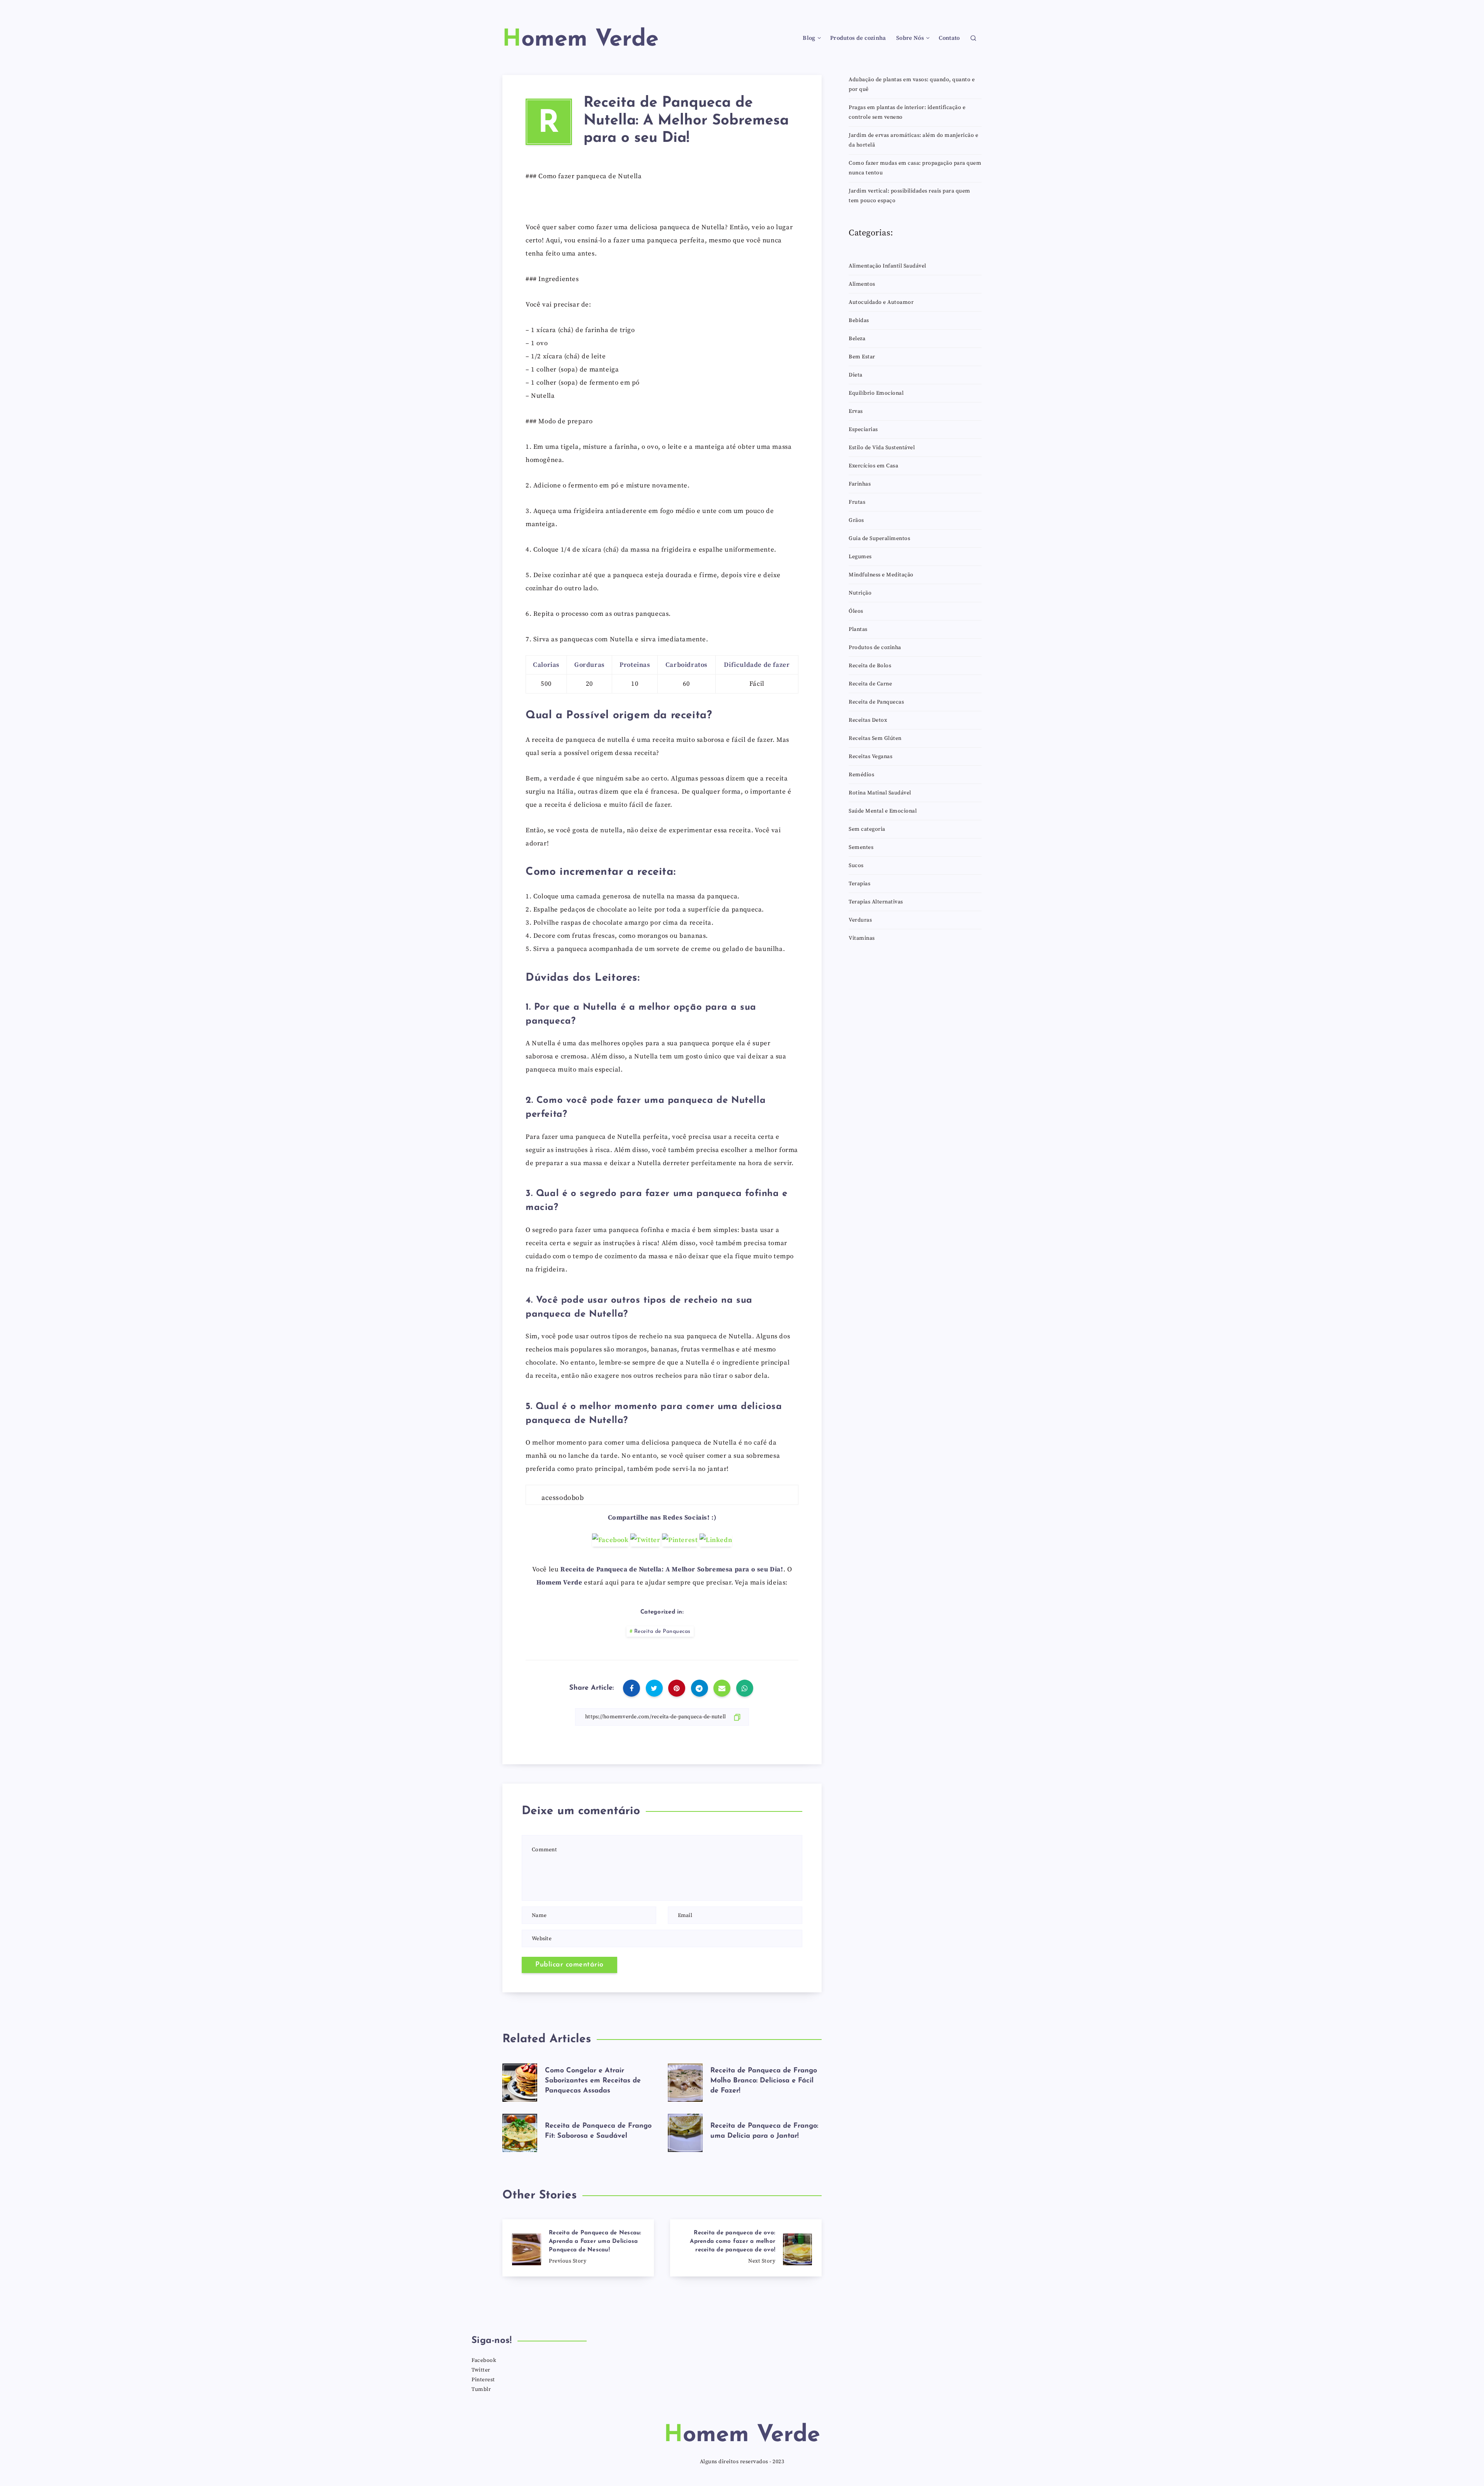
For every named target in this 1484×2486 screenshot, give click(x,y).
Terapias (859, 884)
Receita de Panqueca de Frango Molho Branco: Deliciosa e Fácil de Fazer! (764, 2081)
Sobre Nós (910, 38)
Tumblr (481, 2389)
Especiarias (863, 429)
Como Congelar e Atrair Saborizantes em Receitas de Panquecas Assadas (593, 2081)
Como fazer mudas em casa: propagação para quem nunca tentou (915, 168)
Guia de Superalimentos (879, 538)
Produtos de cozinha (858, 38)
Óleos (856, 611)
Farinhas (860, 484)
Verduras (860, 920)
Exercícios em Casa (873, 466)
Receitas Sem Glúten (875, 738)
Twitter (481, 2370)
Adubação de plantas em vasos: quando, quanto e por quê (912, 84)
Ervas (856, 411)
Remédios (861, 775)
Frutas (857, 502)
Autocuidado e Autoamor (881, 302)
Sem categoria (867, 829)
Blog (809, 38)
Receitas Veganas (870, 757)
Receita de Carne (870, 684)
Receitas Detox (868, 720)
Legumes (860, 557)
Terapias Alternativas (876, 902)
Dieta (856, 375)
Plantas (858, 629)
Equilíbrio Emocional (876, 393)
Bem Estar (862, 357)
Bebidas (859, 320)
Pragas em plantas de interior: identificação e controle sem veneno (907, 112)
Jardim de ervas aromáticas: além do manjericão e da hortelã (913, 140)
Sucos (856, 866)
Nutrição (860, 593)
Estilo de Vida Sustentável (882, 448)
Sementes (861, 847)
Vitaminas (862, 938)
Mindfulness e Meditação (881, 575)
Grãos (856, 520)
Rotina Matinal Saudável (880, 793)
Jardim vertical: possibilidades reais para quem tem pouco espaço (910, 196)
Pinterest (483, 2380)
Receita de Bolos (870, 666)
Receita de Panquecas (662, 1631)
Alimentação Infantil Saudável (888, 266)
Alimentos (862, 284)
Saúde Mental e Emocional (883, 811)
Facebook (484, 2360)
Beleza (857, 339)
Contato (949, 38)
